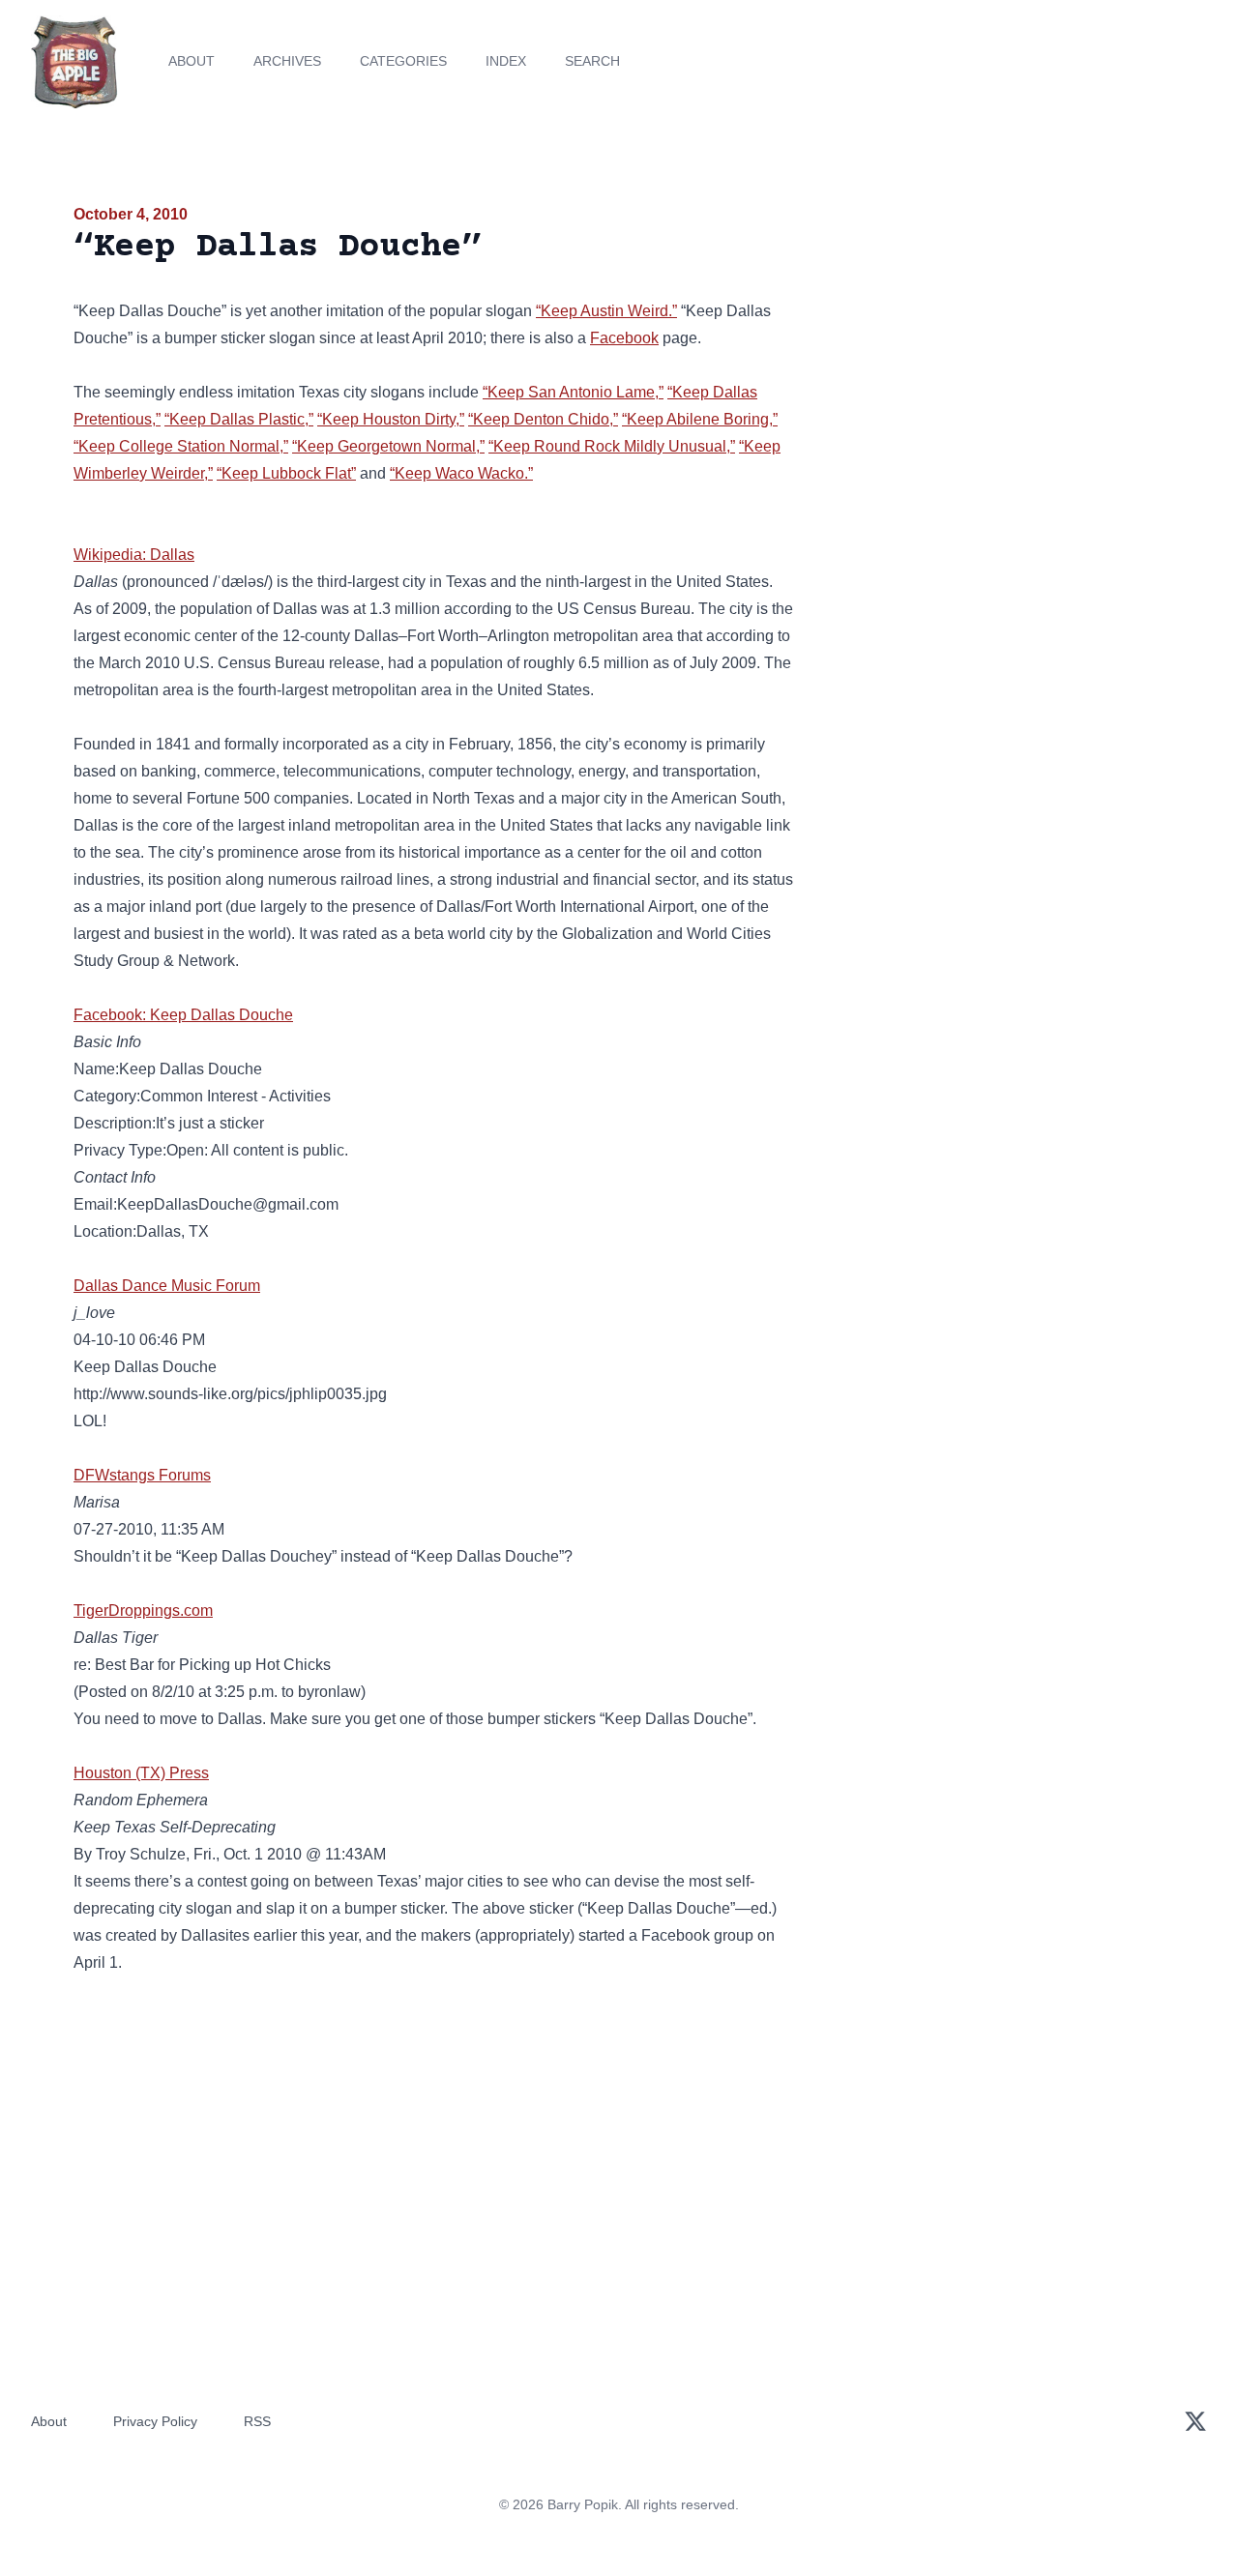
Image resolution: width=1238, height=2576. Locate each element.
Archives (287, 61)
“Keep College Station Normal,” (181, 446)
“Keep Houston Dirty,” (391, 419)
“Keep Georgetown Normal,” (388, 446)
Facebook (624, 338)
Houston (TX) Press (141, 1773)
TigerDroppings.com (143, 1610)
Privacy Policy (155, 2421)
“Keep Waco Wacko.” (461, 473)
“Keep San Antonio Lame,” (573, 392)
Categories (403, 61)
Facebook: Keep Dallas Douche (183, 1015)
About (192, 61)
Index (506, 61)
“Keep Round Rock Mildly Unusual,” (612, 446)
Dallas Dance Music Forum (167, 1286)
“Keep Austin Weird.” (606, 311)
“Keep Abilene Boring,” (700, 419)
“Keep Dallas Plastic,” (239, 419)
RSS (257, 2421)
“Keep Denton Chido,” (543, 419)
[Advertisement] (990, 352)
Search (592, 61)
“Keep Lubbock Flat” (286, 473)
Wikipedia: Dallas (134, 555)
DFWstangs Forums (142, 1475)
